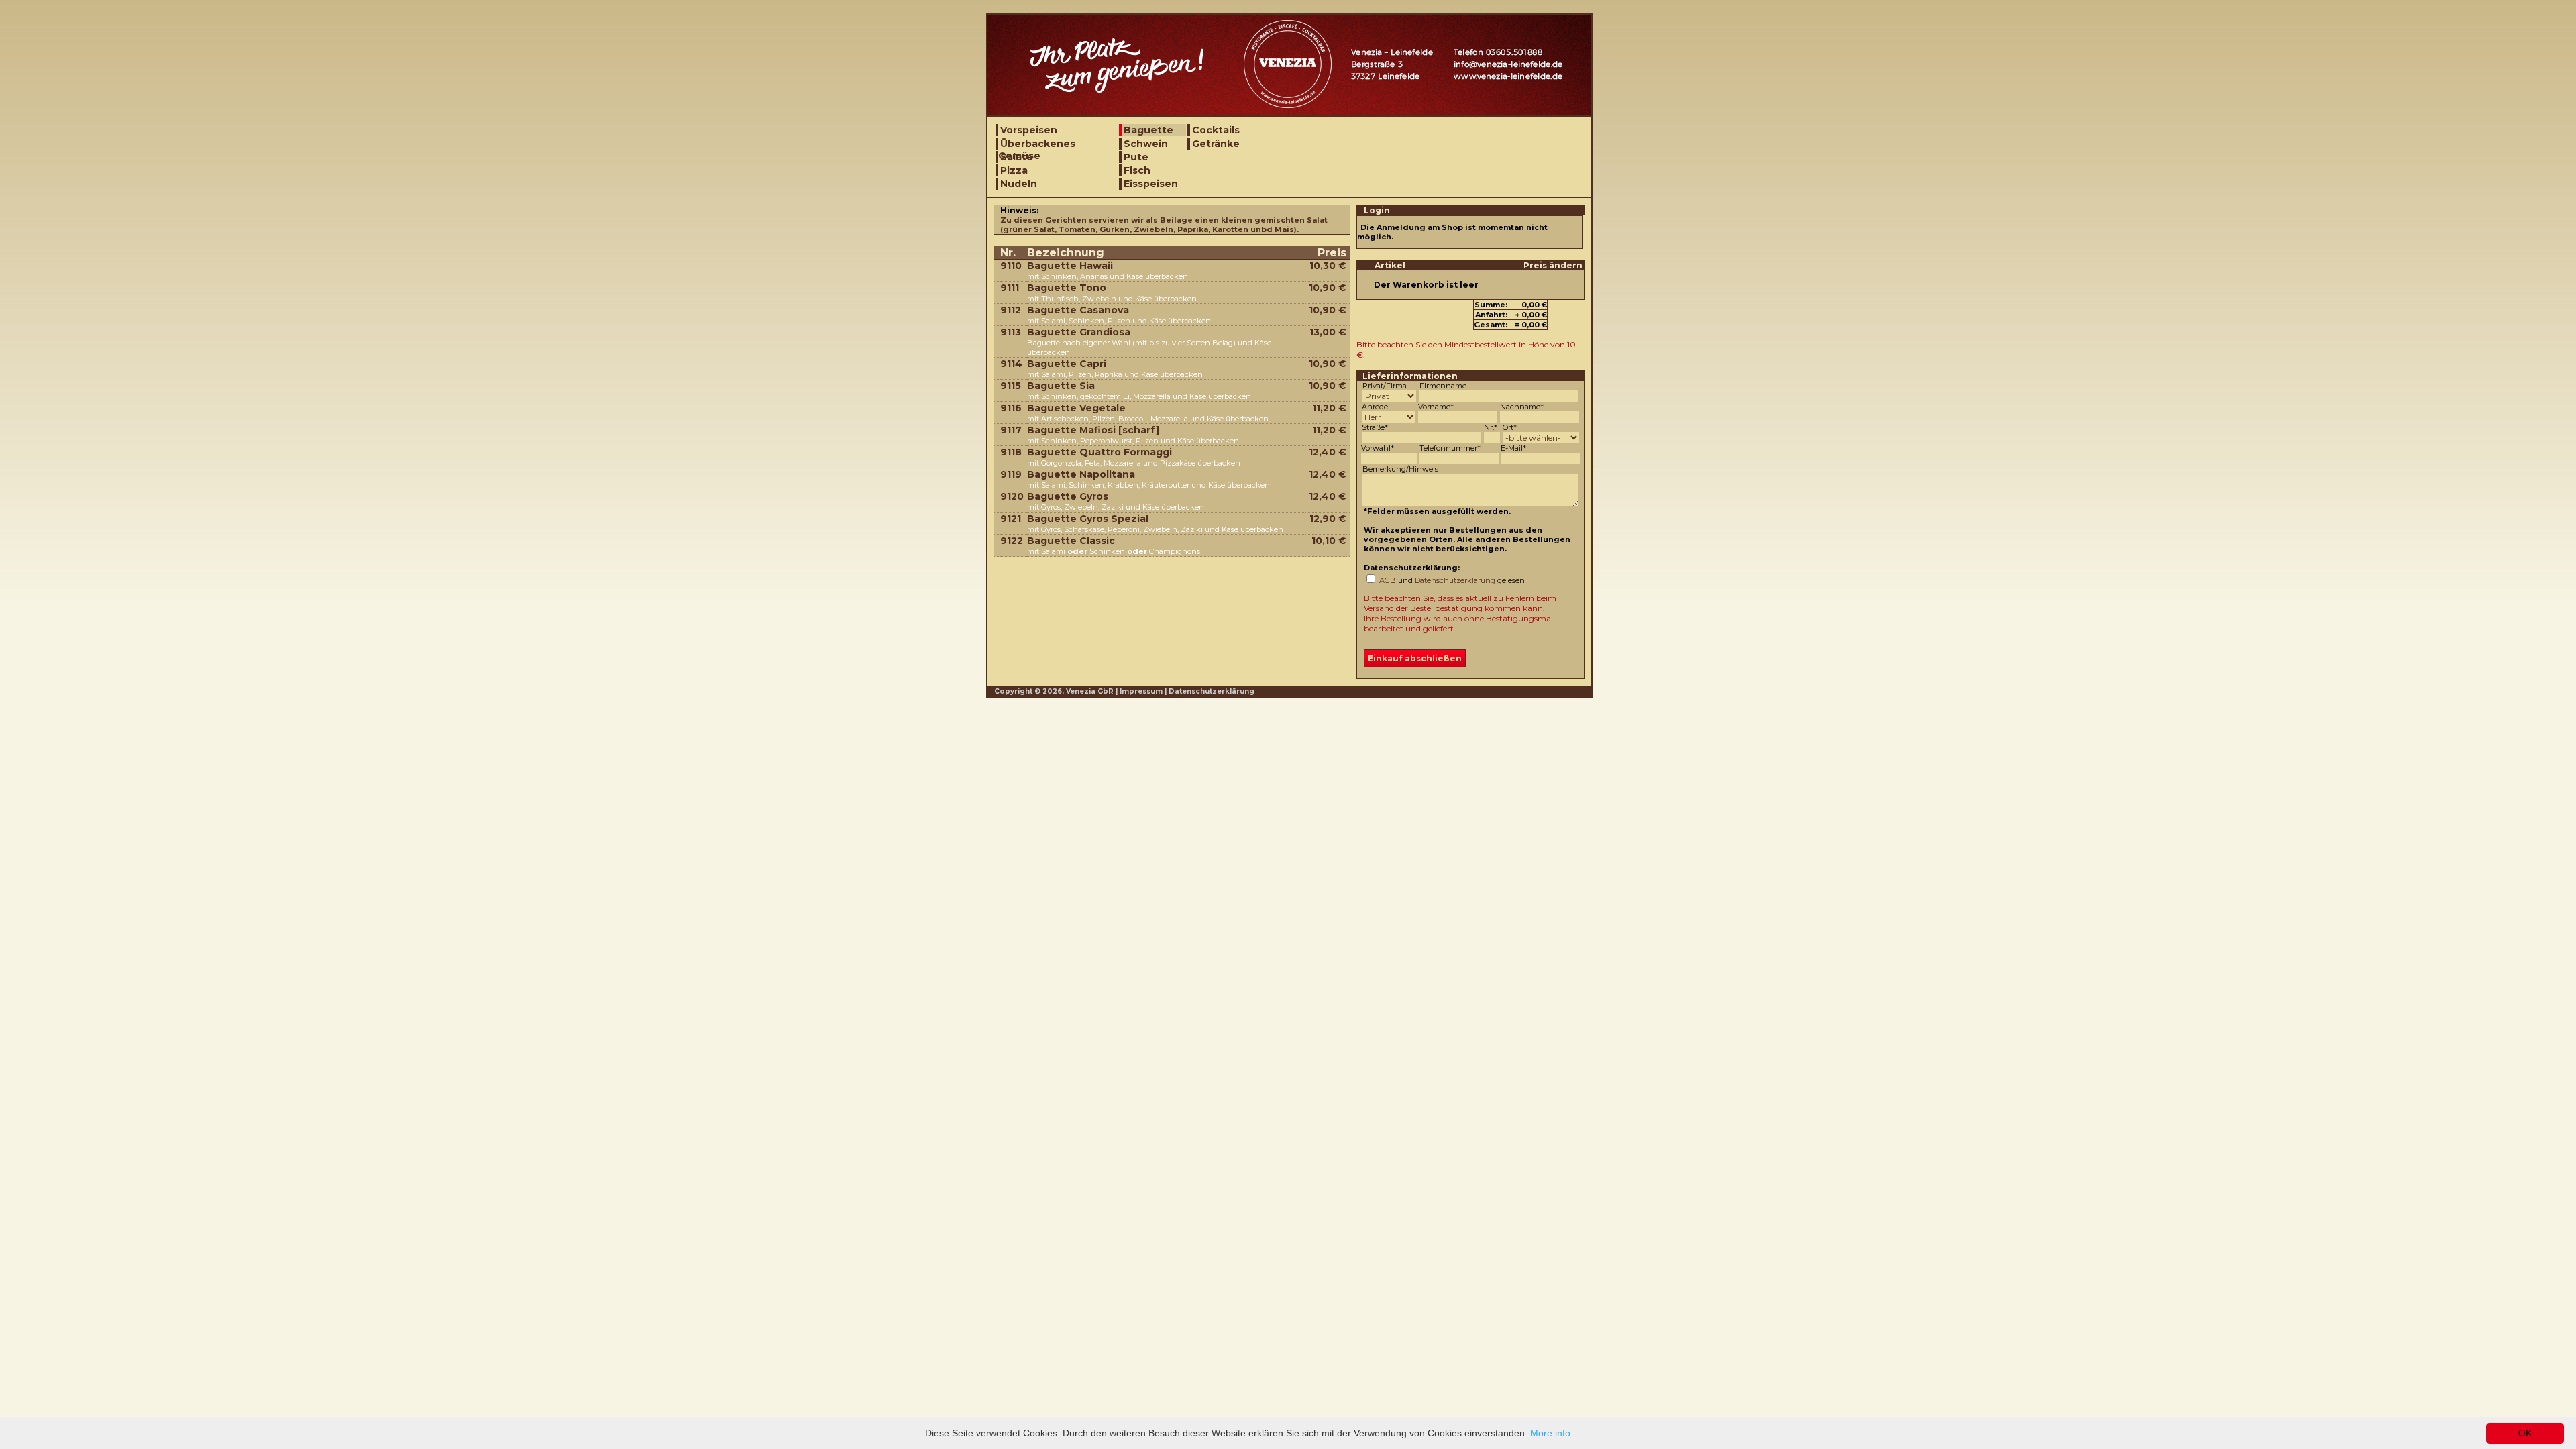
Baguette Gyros (1068, 496)
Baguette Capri (1067, 364)
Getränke (1216, 144)
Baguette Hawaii (1070, 266)
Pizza (1014, 170)
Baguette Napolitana (1081, 474)
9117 (1011, 430)
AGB (1388, 580)
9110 (1011, 266)
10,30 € (1328, 266)
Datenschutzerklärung (1455, 580)
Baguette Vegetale (1076, 408)
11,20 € (1329, 408)
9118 (1011, 452)
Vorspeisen (1029, 130)
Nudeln (1019, 184)
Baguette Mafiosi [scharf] (1093, 430)
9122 (1012, 541)
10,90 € (1328, 288)
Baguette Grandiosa (1079, 332)
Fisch (1137, 170)
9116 (1011, 408)
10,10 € (1329, 541)
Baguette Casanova (1078, 310)
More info (1550, 1433)
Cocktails (1216, 130)
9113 (1011, 332)
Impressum (1141, 691)
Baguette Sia (1061, 386)
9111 (1010, 288)
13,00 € (1328, 332)
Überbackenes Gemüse (1037, 144)
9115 (1011, 386)
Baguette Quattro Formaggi (1099, 452)
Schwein (1146, 144)
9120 (1012, 496)
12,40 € (1328, 452)
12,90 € (1328, 519)
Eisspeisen (1151, 184)
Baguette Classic (1071, 541)
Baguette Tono (1067, 288)
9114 (1011, 364)
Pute (1136, 157)
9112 (1011, 310)
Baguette (1148, 130)
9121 (1011, 519)
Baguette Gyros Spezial (1088, 519)
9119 (1011, 474)
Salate (1017, 157)
